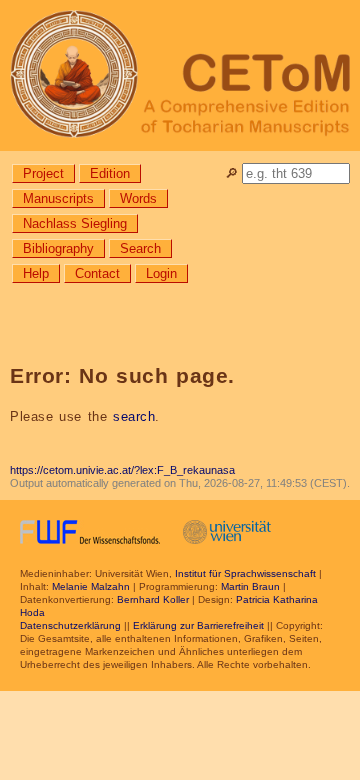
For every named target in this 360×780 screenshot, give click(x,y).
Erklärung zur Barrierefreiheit (198, 625)
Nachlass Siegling (75, 223)
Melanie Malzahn (91, 586)
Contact (97, 273)
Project (43, 173)
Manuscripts (58, 198)
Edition (110, 173)
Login (161, 273)
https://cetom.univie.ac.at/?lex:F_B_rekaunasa (122, 470)
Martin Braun (250, 586)
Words (138, 198)
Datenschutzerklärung (70, 625)
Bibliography (58, 248)
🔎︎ (231, 173)
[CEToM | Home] (180, 75)
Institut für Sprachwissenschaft (245, 573)
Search (140, 248)
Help (36, 273)
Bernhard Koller (153, 599)
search (134, 416)
